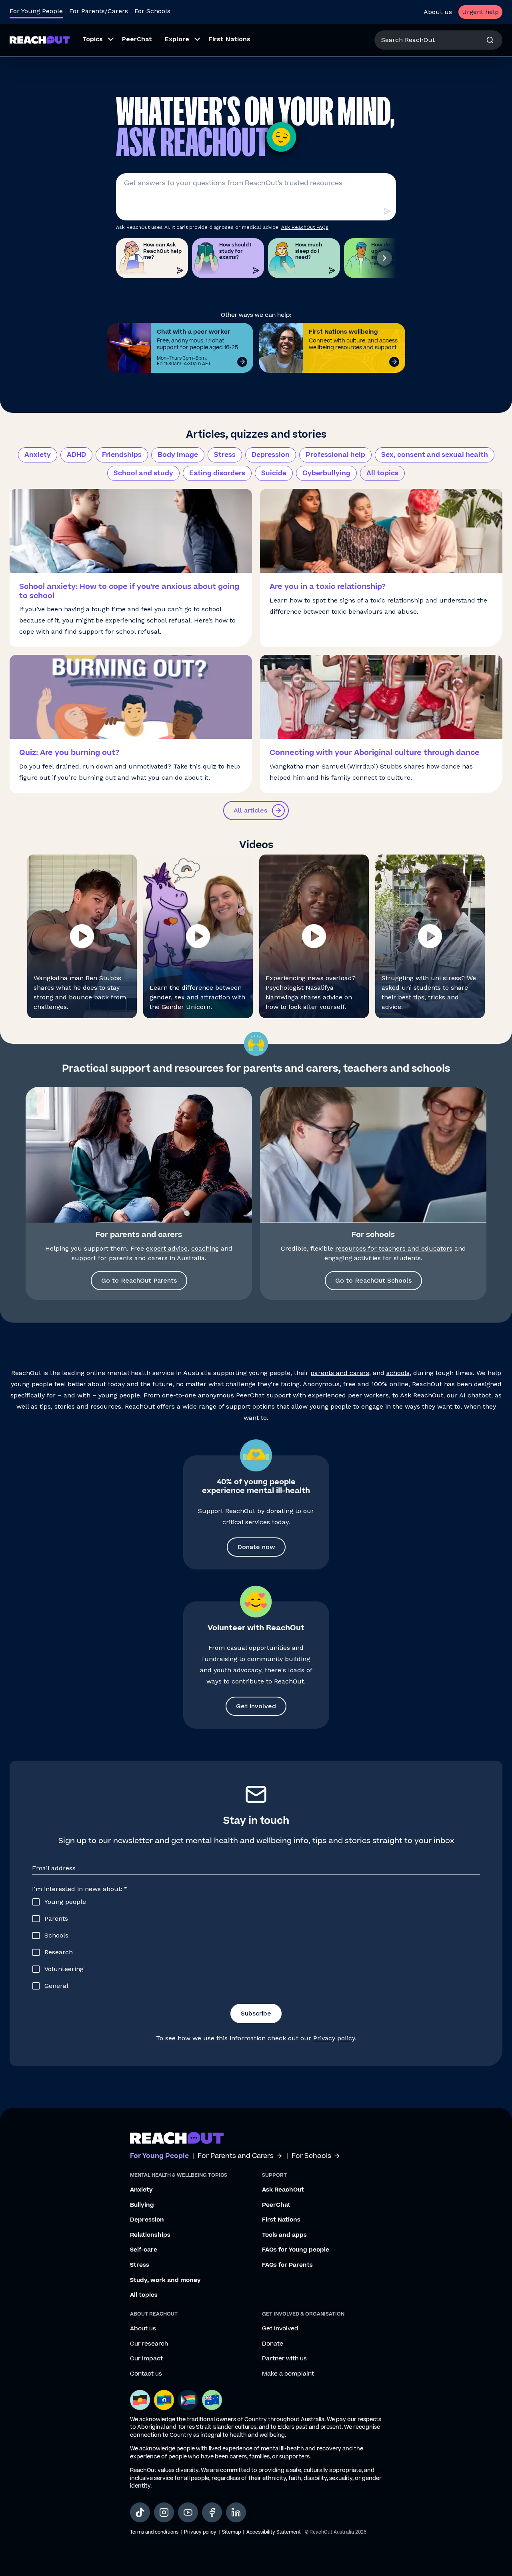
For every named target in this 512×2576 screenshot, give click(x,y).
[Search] (490, 40)
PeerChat (250, 1395)
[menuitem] (96, 40)
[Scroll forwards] (384, 258)
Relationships (150, 2235)
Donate (273, 2344)
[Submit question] (387, 211)
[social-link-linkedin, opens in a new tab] (236, 2512)
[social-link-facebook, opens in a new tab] (212, 2512)
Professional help (335, 455)
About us (438, 12)
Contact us (146, 2374)
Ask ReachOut (422, 1395)
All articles (250, 810)
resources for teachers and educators (394, 1248)
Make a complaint (288, 2374)
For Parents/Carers (99, 11)
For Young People (36, 11)
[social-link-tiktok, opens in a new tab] (140, 2512)
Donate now (256, 1547)
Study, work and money (165, 2280)
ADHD (76, 455)
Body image (178, 455)
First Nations (281, 2220)
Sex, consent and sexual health (435, 455)
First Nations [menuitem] (229, 39)
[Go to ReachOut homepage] (40, 40)
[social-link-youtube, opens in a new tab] (188, 2512)
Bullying (142, 2205)
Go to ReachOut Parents (139, 1280)
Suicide (274, 473)
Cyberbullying (326, 473)
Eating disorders (217, 473)
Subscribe (256, 2013)
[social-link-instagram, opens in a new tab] (164, 2512)
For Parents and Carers (236, 2156)
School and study (143, 473)
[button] (82, 936)
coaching (205, 1248)
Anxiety (38, 455)
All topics (382, 473)
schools (398, 1373)
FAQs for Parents (287, 2265)
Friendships (122, 455)
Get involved (256, 1706)
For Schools (152, 11)
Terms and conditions (154, 2532)
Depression (271, 455)
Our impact (146, 2359)
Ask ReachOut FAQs (305, 227)
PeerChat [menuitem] (137, 39)
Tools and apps (284, 2235)
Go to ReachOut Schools (373, 1280)
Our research (149, 2344)
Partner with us (284, 2359)
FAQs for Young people (296, 2250)
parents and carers (340, 1373)
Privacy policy (334, 2038)
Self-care (144, 2250)
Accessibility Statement (274, 2532)
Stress (225, 455)
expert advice (167, 1248)
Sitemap (231, 2532)
